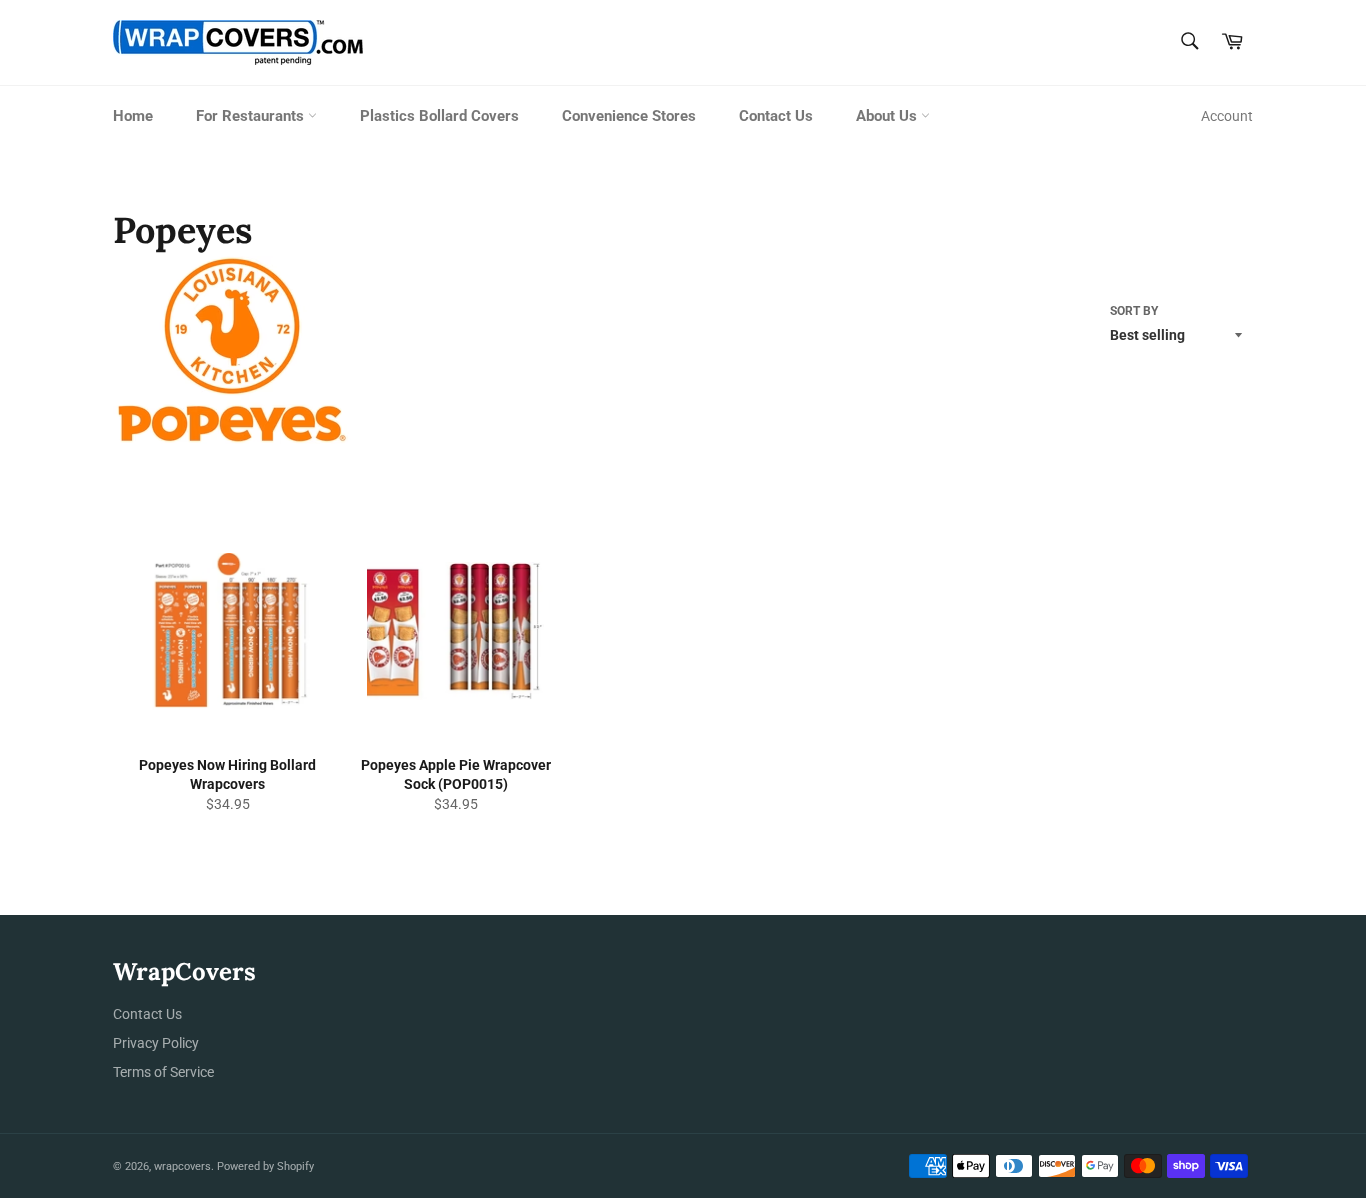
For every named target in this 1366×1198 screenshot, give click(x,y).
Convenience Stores (629, 116)
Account (1227, 116)
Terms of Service (163, 1072)
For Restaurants (252, 116)
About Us (888, 116)
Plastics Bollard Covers (439, 116)
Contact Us (776, 116)
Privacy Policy (156, 1043)
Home (133, 116)
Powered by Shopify (265, 1166)
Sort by (1134, 311)
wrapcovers (182, 1166)
